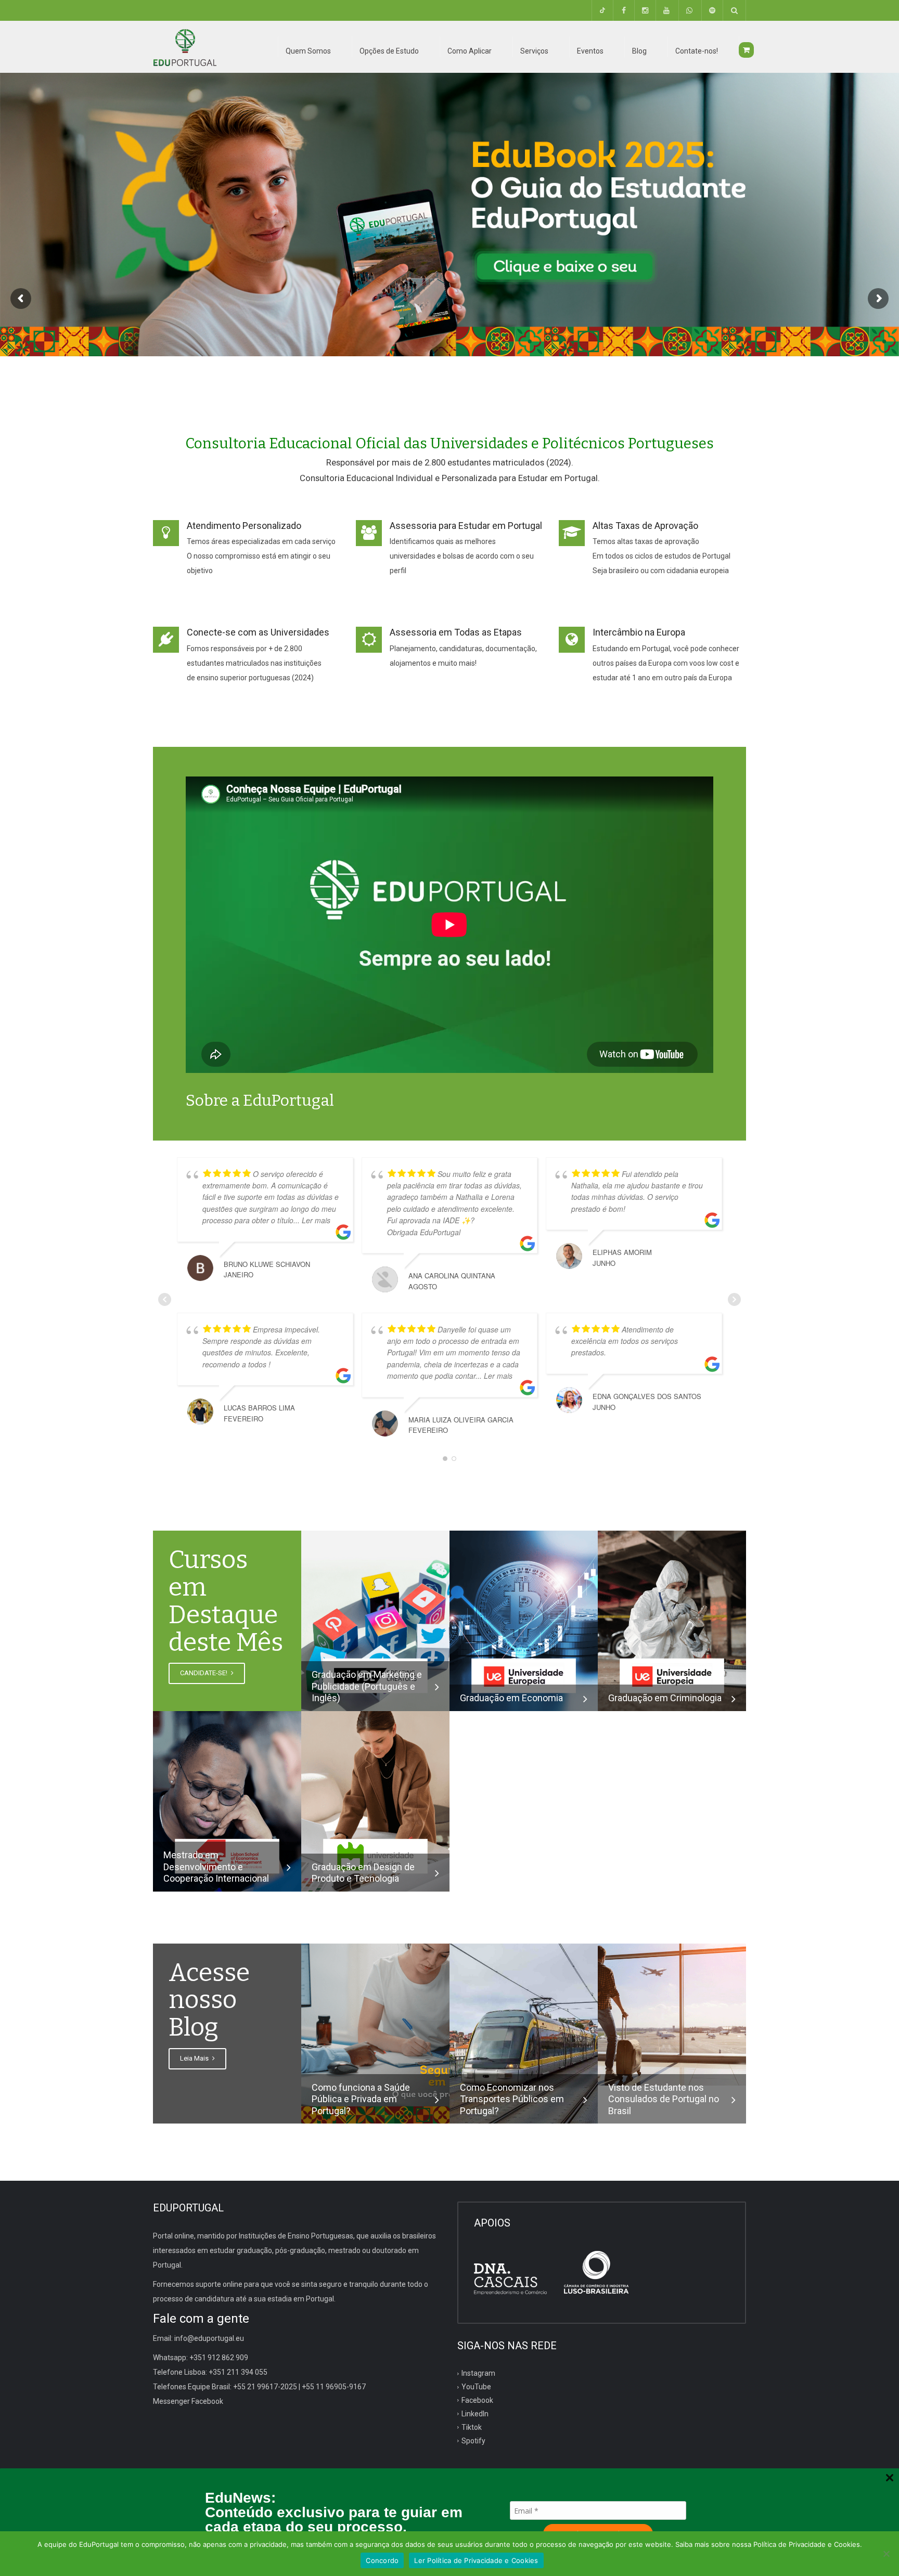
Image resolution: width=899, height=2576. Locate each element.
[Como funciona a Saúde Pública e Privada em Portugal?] (375, 2033)
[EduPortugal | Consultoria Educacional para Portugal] (185, 47)
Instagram (478, 2373)
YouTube (476, 2387)
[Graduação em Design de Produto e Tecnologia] (375, 1801)
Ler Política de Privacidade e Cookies (476, 2560)
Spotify (473, 2441)
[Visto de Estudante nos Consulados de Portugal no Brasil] (672, 2014)
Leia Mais (195, 2058)
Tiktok (472, 2427)
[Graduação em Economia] (524, 1620)
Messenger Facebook (188, 2401)
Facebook (477, 2400)
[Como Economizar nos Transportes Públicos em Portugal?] (524, 2033)
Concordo (382, 2560)
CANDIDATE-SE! (204, 1673)
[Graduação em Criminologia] (672, 1620)
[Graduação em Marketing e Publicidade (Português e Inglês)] (375, 1620)
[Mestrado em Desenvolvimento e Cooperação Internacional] (227, 1801)
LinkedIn (475, 2414)
